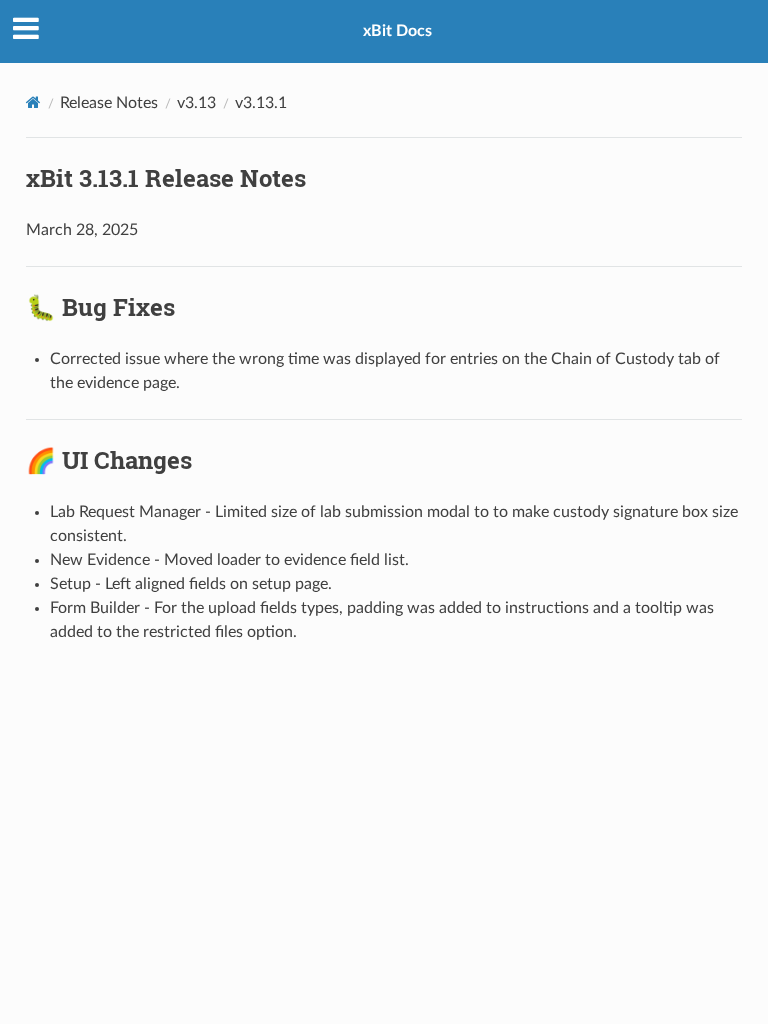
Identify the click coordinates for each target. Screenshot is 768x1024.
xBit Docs (397, 31)
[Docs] (33, 102)
